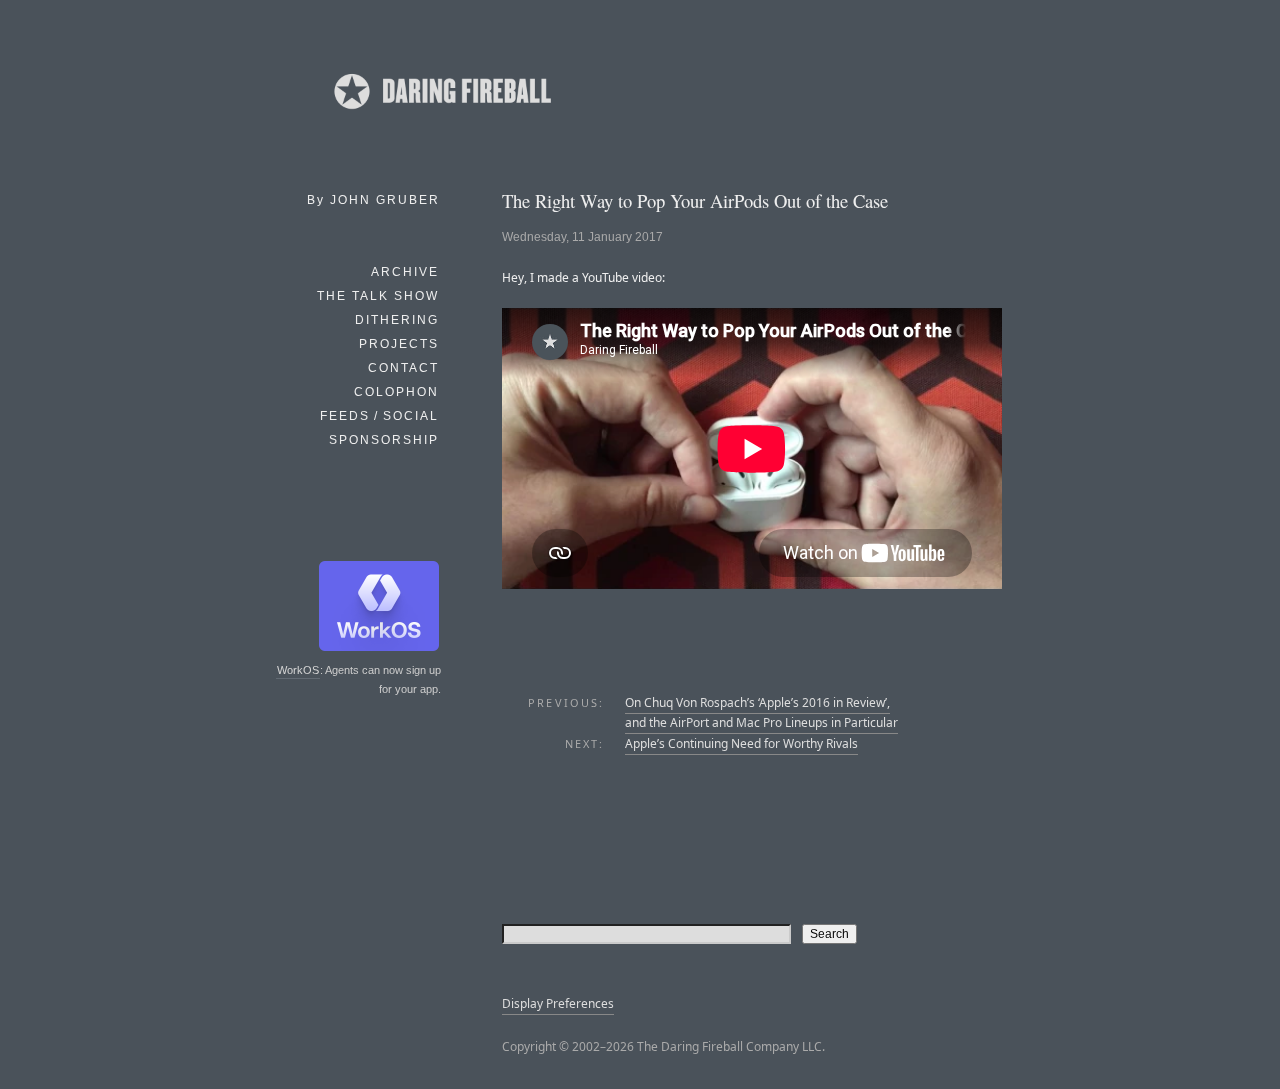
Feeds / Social (379, 416)
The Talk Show (378, 296)
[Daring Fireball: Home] (441, 115)
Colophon (396, 392)
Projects (399, 344)
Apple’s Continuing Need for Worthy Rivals (741, 743)
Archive (405, 272)
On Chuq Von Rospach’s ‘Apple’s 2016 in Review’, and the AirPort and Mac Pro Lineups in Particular (761, 712)
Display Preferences (558, 1003)
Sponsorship (384, 440)
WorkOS (298, 670)
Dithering (397, 320)
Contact (403, 368)
